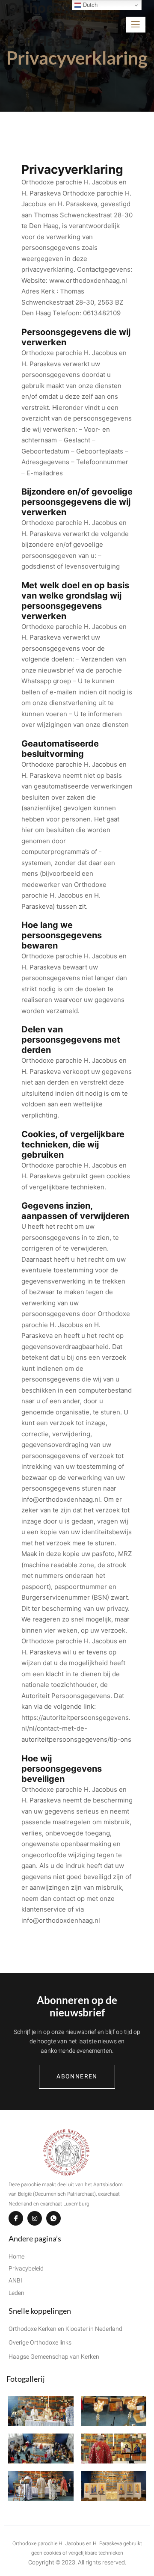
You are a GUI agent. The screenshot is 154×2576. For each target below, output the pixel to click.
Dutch (89, 5)
